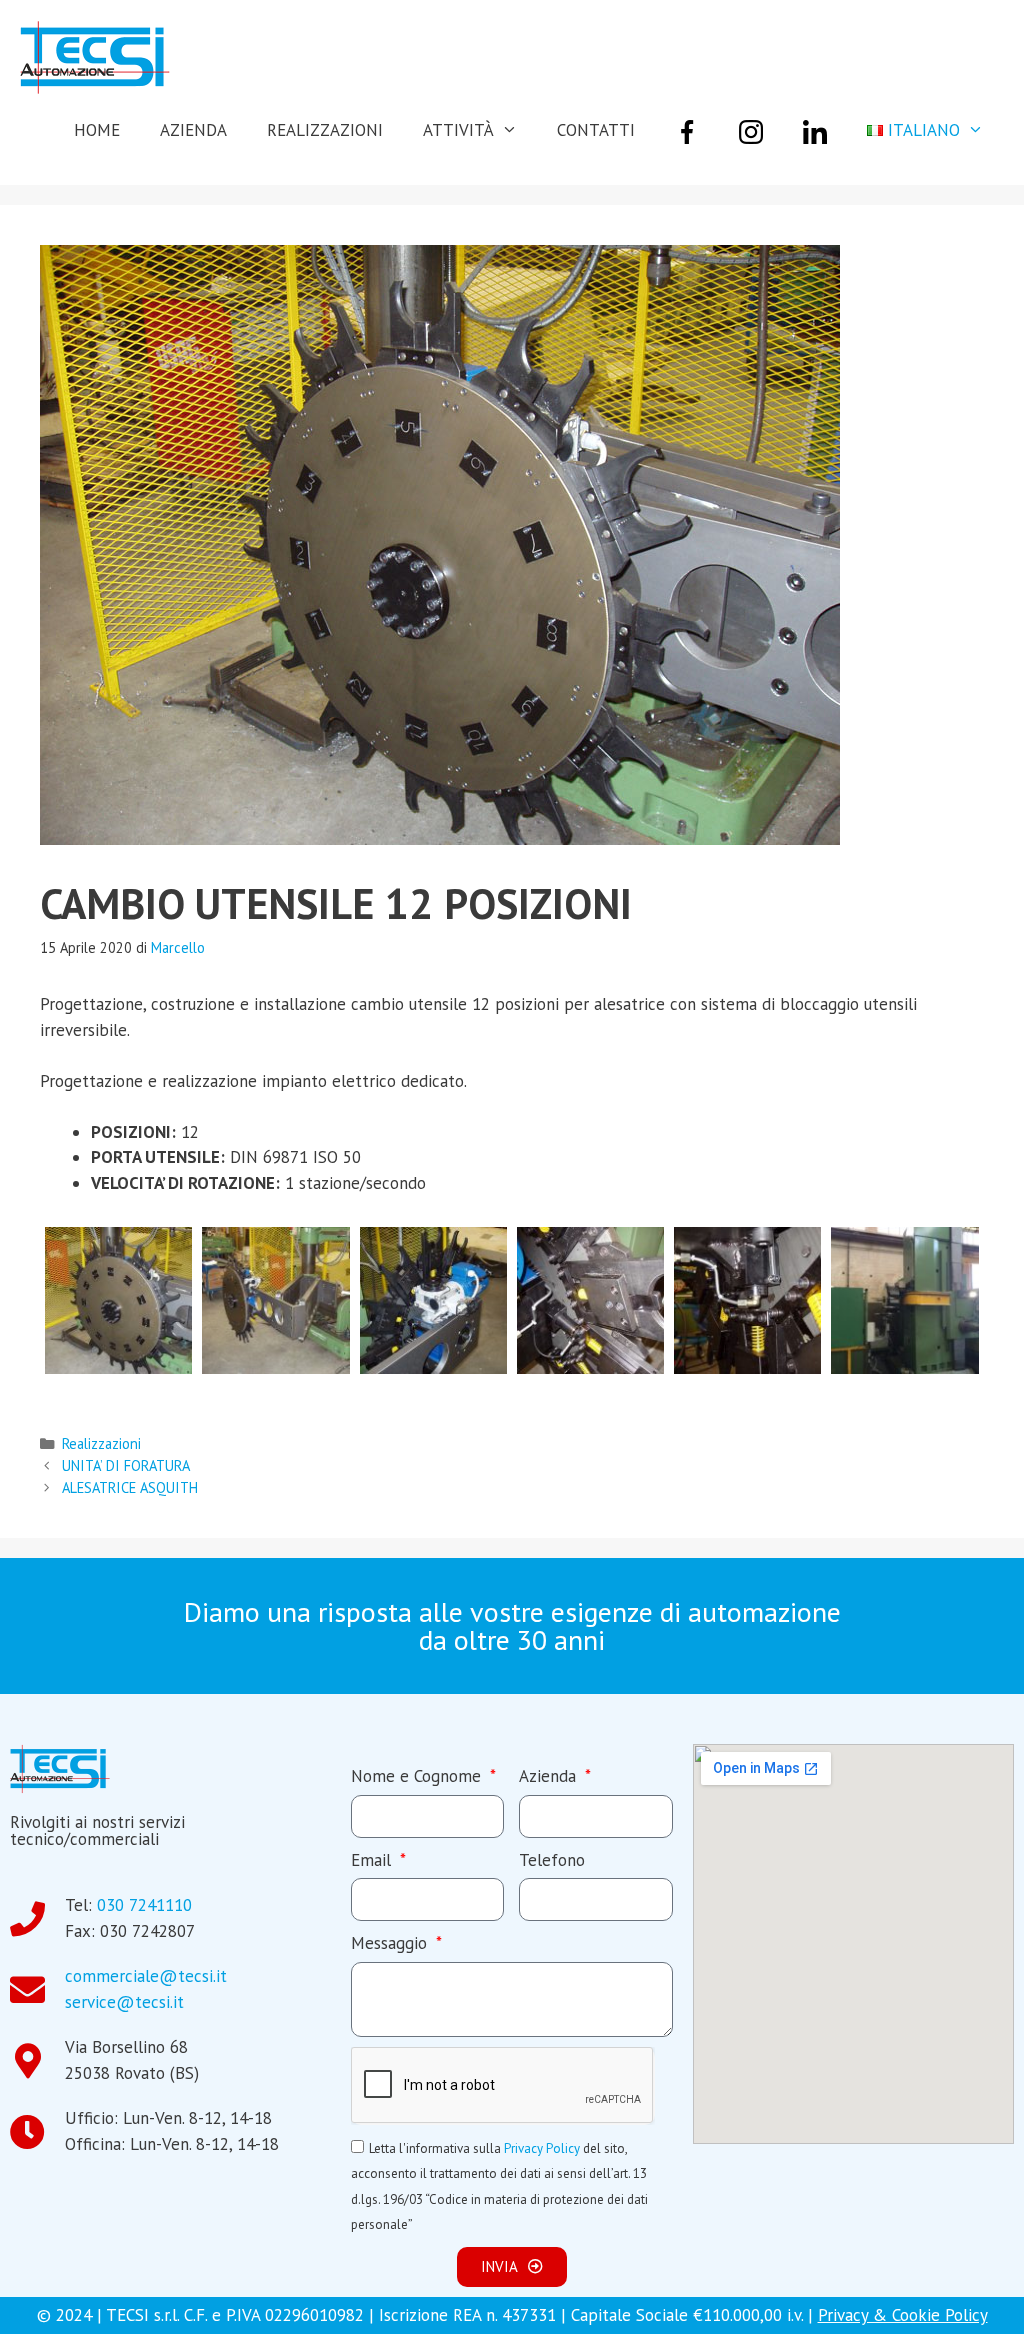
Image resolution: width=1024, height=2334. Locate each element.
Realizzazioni (101, 1443)
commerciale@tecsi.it (146, 1976)
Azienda (550, 1776)
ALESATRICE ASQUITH (130, 1487)
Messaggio (391, 1943)
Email (373, 1860)
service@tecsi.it (124, 2002)
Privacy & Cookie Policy (903, 2315)
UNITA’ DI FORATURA (126, 1465)
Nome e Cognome (418, 1776)
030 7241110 (144, 1905)
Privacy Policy (542, 2148)
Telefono (552, 1860)
